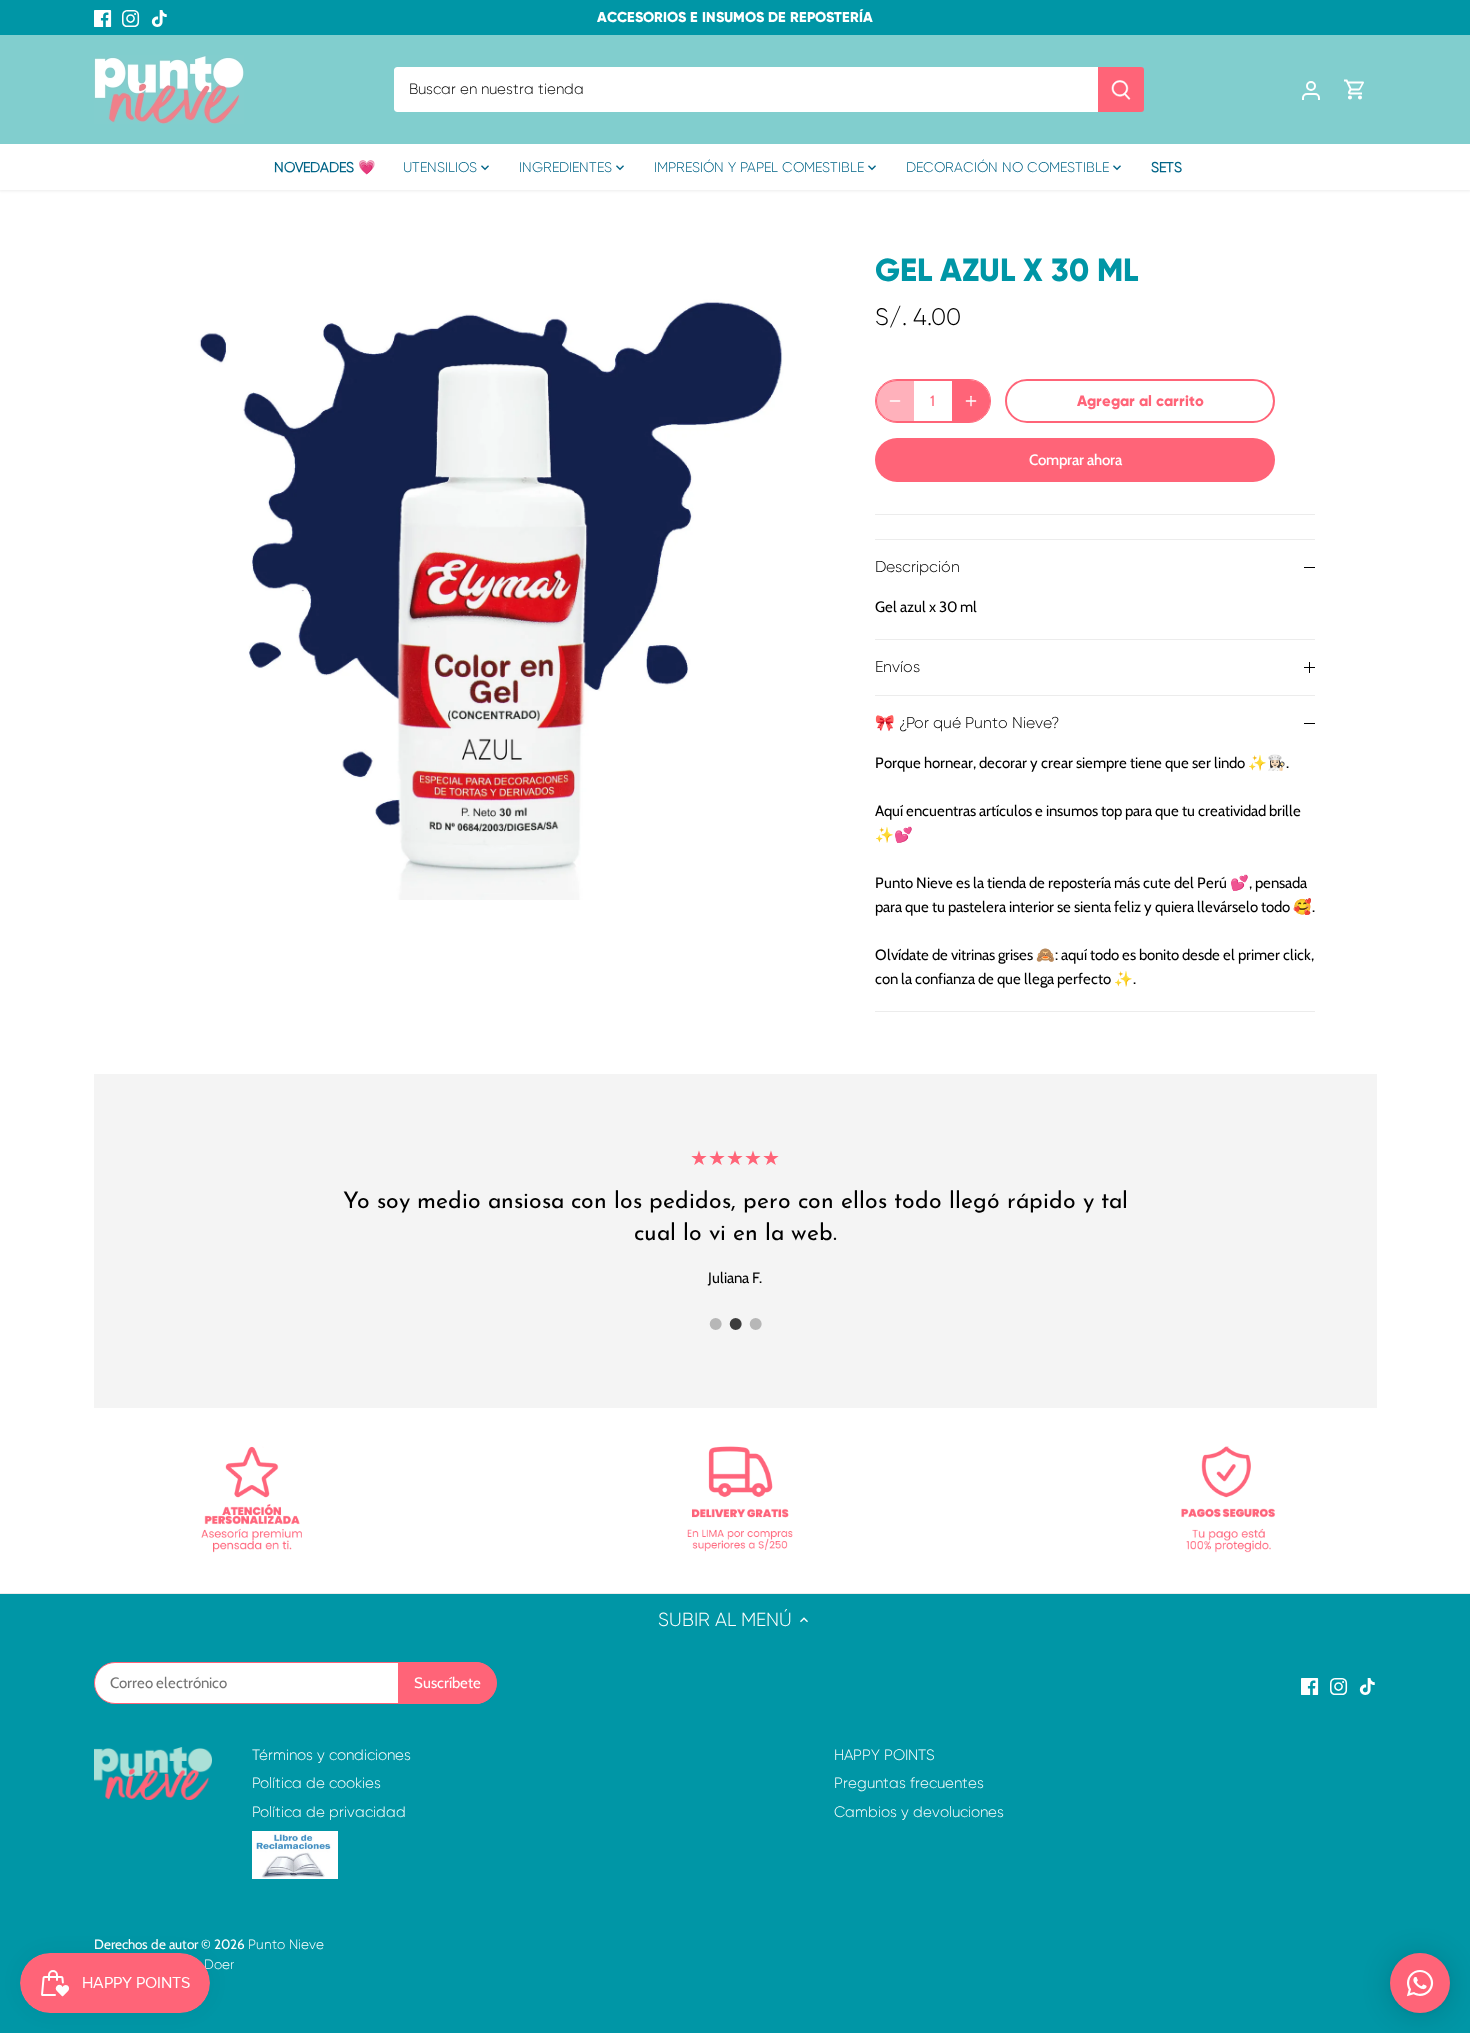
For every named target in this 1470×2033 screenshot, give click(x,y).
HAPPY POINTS (884, 1755)
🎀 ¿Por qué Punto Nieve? (967, 723)
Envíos (897, 667)
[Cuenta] (1311, 89)
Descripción (917, 567)
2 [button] (735, 1324)
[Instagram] (130, 17)
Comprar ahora (1075, 460)
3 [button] (755, 1324)
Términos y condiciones (331, 1755)
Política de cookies (316, 1783)
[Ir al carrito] (1355, 89)
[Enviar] (1121, 89)
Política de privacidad (329, 1812)
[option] (491, 564)
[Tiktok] (159, 17)
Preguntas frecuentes (909, 1783)
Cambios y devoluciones (919, 1812)
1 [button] (715, 1324)
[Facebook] (102, 17)
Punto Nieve (286, 1944)
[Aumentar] (971, 401)
